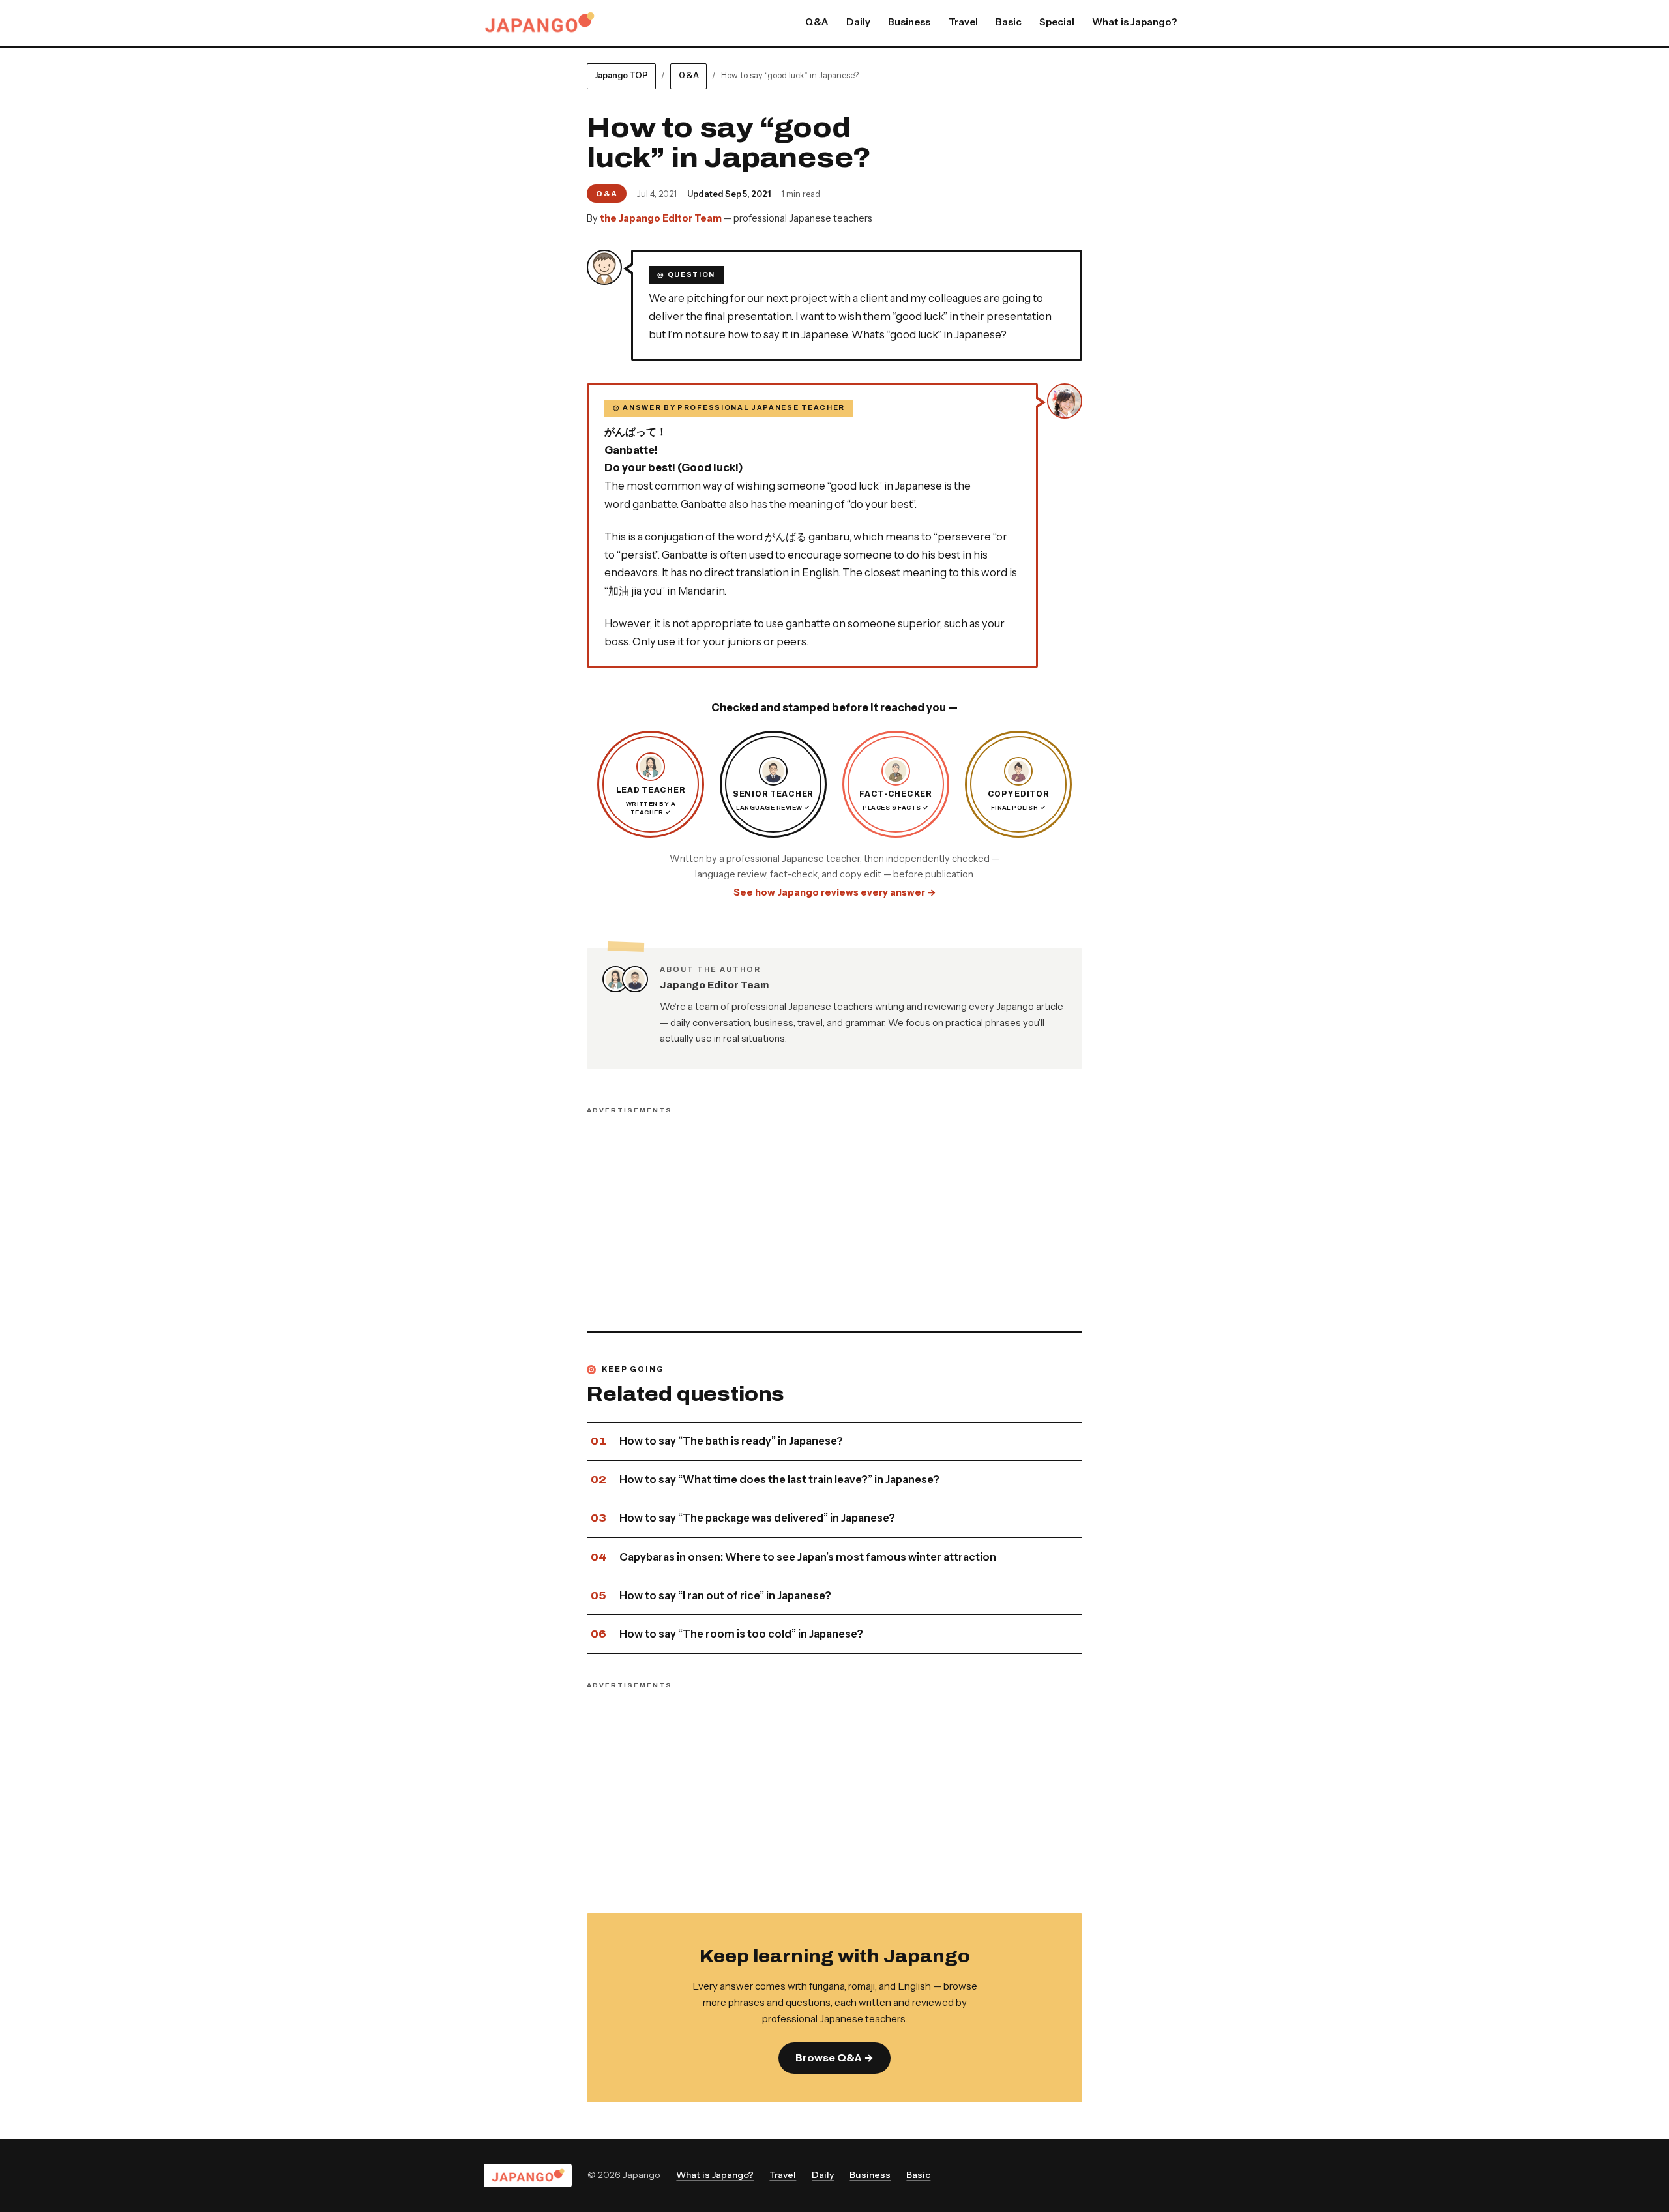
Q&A (817, 22)
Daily (858, 22)
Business (909, 22)
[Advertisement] (834, 1211)
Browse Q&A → (834, 2058)
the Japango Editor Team (661, 218)
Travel (963, 22)
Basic (1009, 22)
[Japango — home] (539, 23)
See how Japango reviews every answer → (835, 892)
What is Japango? (1134, 22)
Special (1057, 22)
